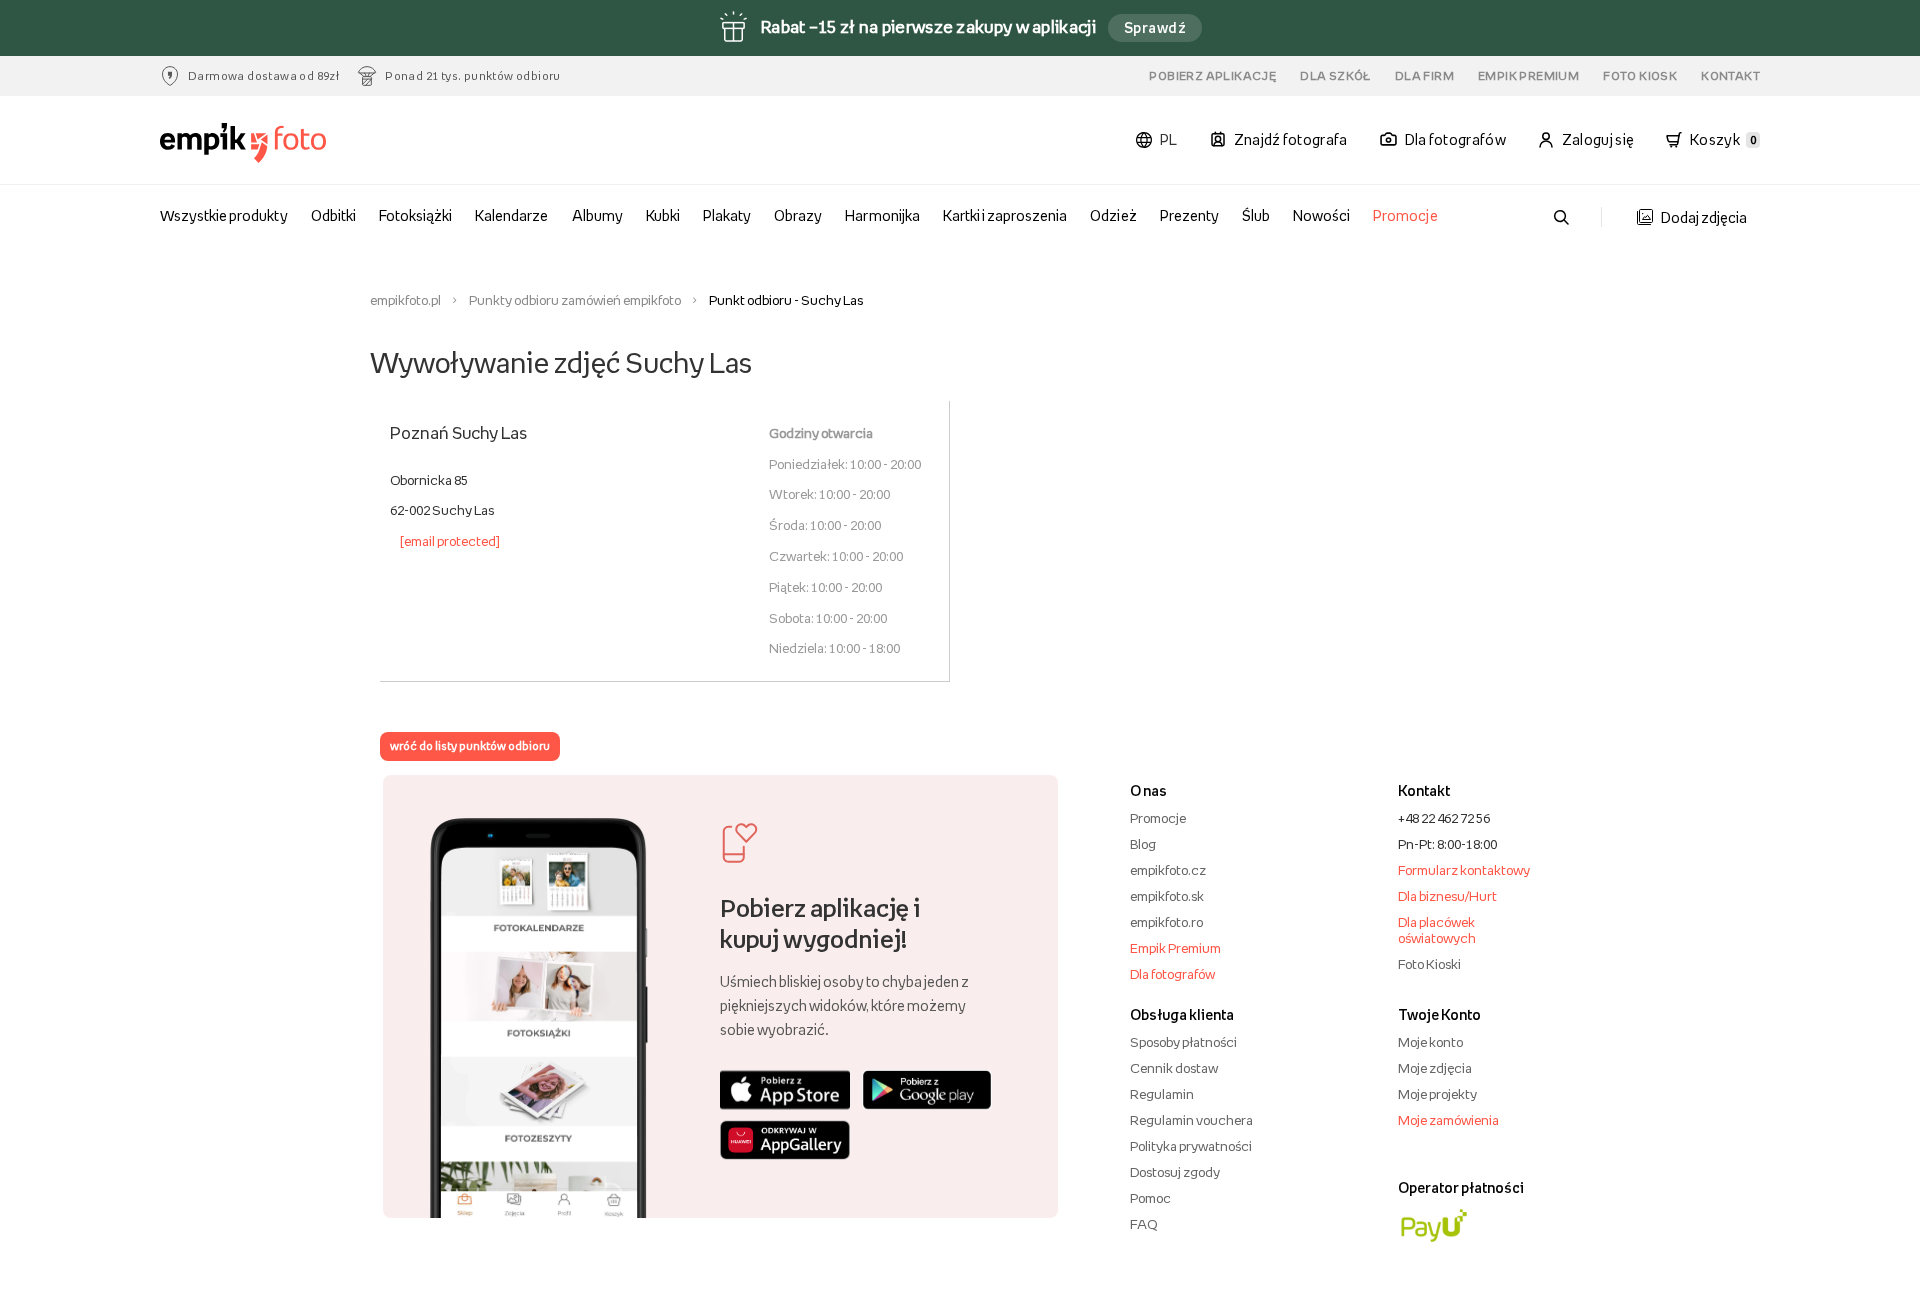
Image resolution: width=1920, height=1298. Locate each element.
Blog (1143, 844)
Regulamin (1162, 1094)
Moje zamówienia (1448, 1120)
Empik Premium (1528, 76)
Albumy (597, 215)
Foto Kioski (1429, 964)
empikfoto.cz (1168, 870)
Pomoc (1150, 1198)
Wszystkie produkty (224, 215)
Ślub (1256, 215)
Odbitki (333, 215)
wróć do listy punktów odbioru (470, 746)
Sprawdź (1155, 27)
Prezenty (1189, 215)
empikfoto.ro (1166, 922)
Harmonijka (882, 215)
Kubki (663, 215)
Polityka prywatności (1191, 1146)
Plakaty (727, 215)
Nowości (1321, 215)
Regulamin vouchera (1191, 1120)
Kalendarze (511, 215)
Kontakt (1730, 76)
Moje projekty (1437, 1094)
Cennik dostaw (1174, 1068)
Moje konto (1430, 1042)
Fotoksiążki (415, 215)
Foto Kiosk (1640, 76)
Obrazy (798, 215)
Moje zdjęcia (1435, 1068)
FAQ (1143, 1224)
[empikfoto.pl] (282, 143)
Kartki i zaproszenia (1005, 215)
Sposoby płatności (1183, 1042)
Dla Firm (1424, 76)
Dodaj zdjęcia (1704, 217)
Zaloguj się (1598, 139)
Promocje (1405, 215)
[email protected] (450, 541)
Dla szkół (1335, 76)
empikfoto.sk (1167, 896)
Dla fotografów (1172, 974)
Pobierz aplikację (1212, 76)
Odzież (1113, 215)
